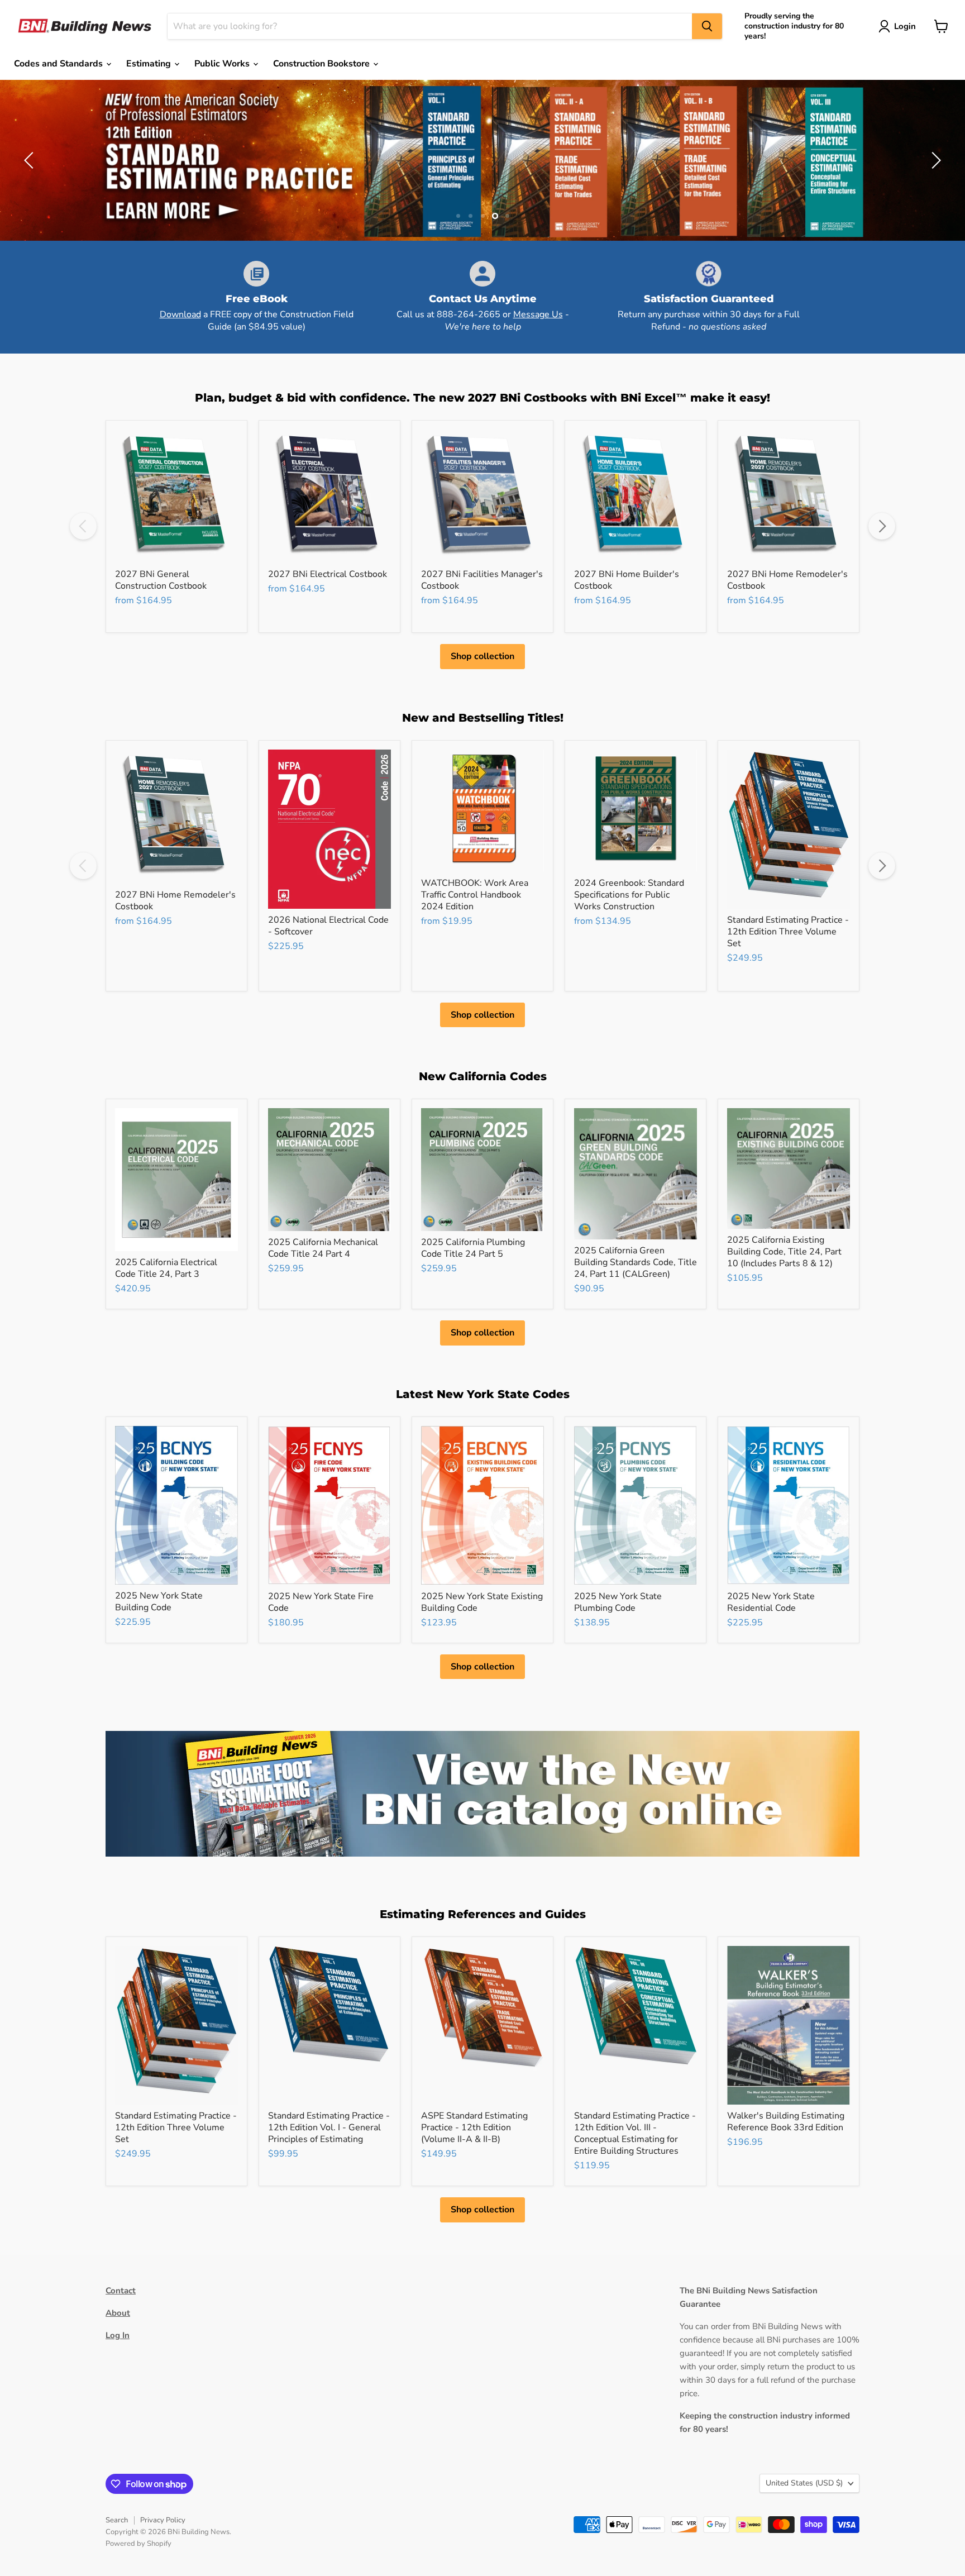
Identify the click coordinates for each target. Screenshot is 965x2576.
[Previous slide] (31, 160)
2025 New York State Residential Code (771, 1602)
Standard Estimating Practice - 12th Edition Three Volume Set (788, 932)
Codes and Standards (59, 64)
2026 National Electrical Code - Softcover (328, 926)
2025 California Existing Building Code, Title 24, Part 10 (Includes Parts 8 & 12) (784, 1252)
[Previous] (83, 526)
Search (117, 2520)
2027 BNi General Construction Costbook (161, 580)
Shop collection (482, 656)
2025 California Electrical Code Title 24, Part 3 (166, 1268)
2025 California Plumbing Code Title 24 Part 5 (473, 1248)
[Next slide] (934, 160)
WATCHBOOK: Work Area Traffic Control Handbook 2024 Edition (475, 895)
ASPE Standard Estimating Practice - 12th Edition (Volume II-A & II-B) (474, 2127)
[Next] (882, 526)
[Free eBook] (257, 297)
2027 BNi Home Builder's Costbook (627, 580)
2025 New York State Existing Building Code (482, 1602)
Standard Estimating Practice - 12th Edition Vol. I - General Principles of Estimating (329, 2127)
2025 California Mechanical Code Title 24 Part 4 (323, 1248)
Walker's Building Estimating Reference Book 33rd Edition (786, 2122)
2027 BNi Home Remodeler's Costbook (787, 580)
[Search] (707, 26)
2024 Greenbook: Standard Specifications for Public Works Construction (629, 895)
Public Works (223, 64)
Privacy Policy (163, 2520)
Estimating (150, 64)
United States (804, 2483)
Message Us (538, 314)
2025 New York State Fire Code (321, 1602)
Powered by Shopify (138, 2544)
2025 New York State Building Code (159, 1602)
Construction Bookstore (323, 64)
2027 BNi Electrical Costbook (328, 574)
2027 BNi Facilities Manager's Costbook (482, 580)
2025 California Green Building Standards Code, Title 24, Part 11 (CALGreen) (636, 1262)
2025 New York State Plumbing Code (618, 1602)
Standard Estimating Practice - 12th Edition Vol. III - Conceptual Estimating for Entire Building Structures (635, 2133)
